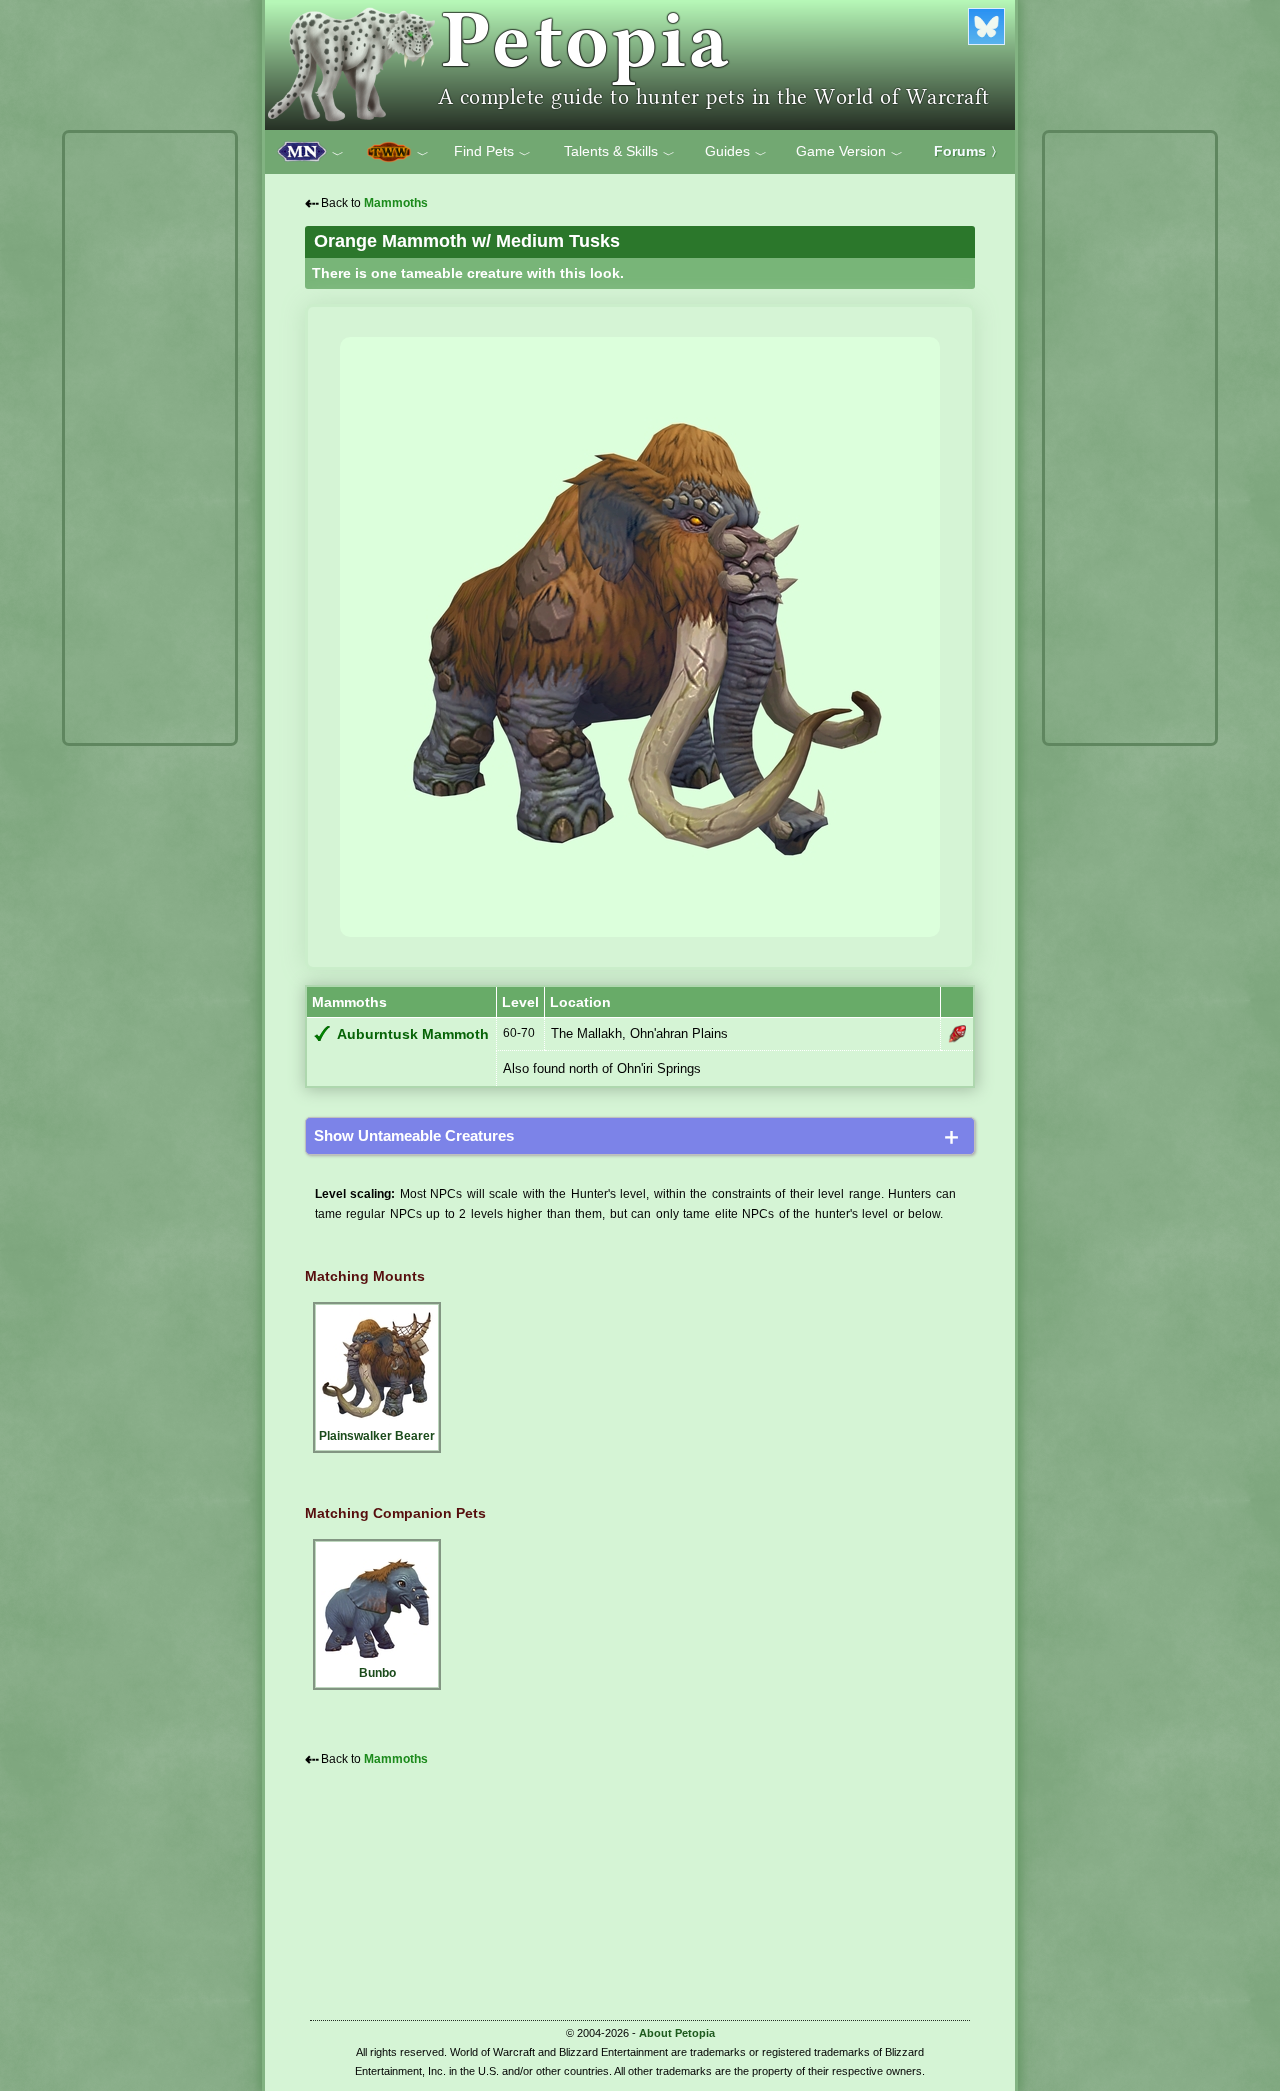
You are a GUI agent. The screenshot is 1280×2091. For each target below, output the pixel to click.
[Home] (640, 65)
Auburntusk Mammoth (413, 1034)
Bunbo (377, 1673)
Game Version (849, 152)
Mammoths (396, 203)
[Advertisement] (150, 438)
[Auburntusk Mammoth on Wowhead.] (957, 1034)
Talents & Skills (619, 152)
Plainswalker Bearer (377, 1436)
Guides (736, 152)
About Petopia (677, 2033)
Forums (968, 151)
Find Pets (492, 152)
